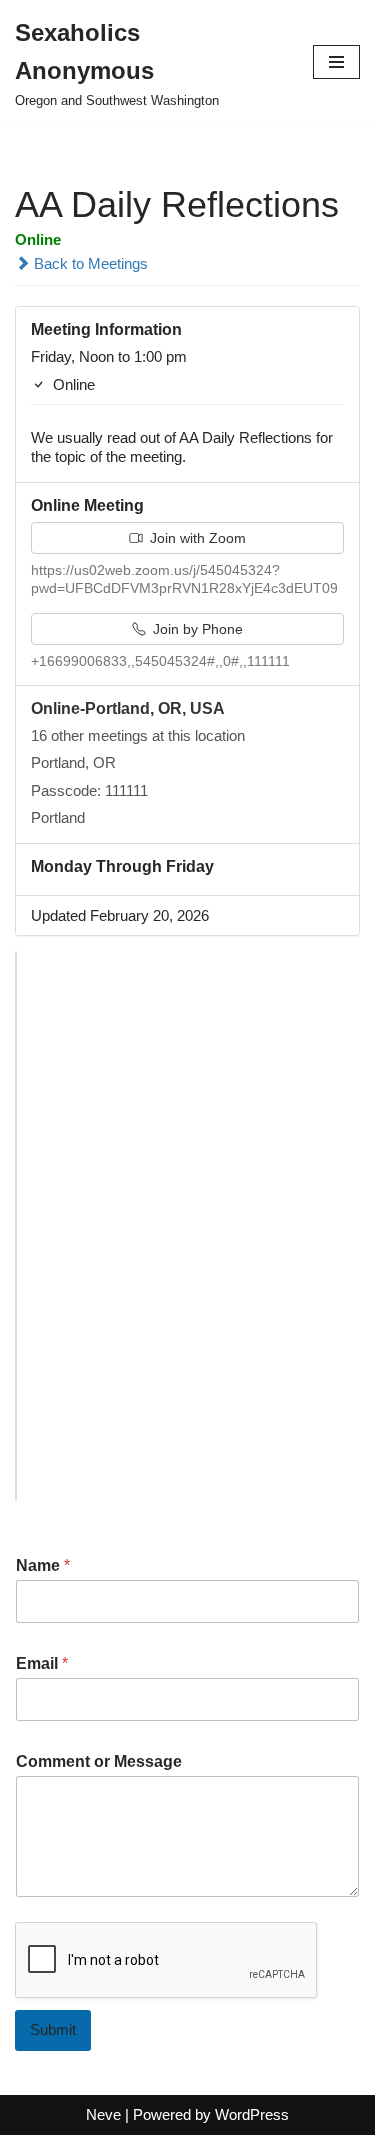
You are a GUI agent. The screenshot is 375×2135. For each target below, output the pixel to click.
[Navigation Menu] (336, 62)
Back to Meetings (89, 263)
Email (42, 1663)
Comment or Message (99, 1761)
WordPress (252, 2114)
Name (43, 1565)
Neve (103, 2114)
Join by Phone (196, 629)
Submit (53, 2029)
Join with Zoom (196, 538)
